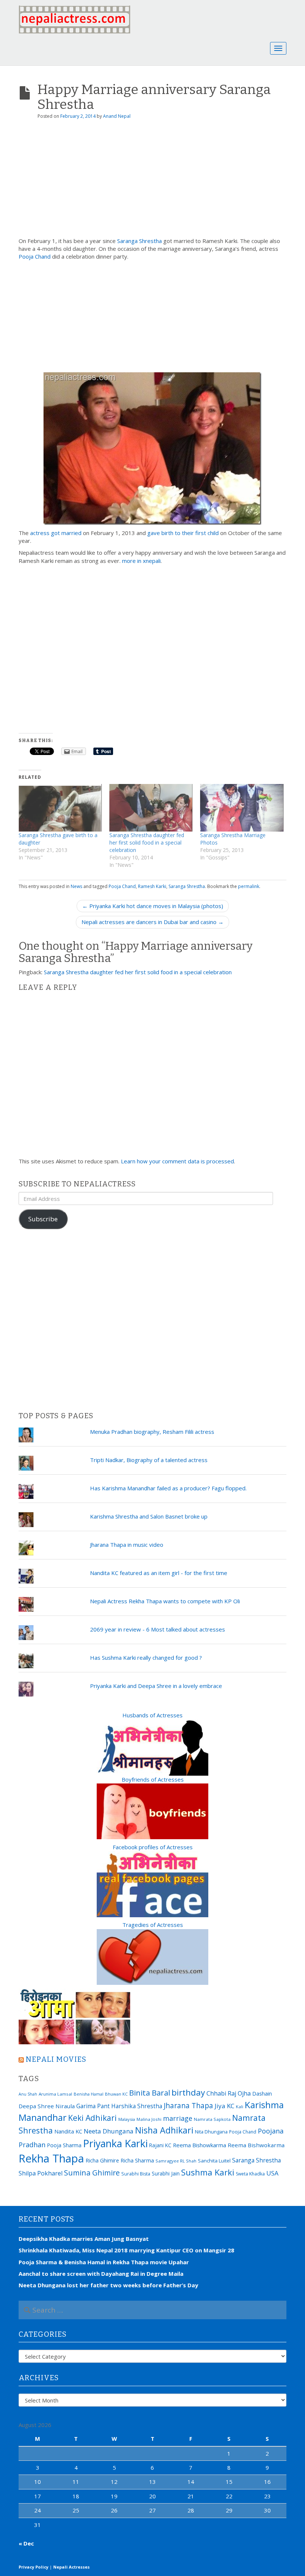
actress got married (56, 533)
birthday (188, 2092)
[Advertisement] (152, 181)
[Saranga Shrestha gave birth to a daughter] (60, 808)
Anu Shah (28, 2094)
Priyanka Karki (115, 2143)
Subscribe (43, 1219)
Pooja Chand (35, 256)
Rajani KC (160, 2145)
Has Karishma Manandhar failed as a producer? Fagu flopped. (168, 1488)
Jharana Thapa (188, 2106)
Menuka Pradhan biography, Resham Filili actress (152, 1432)
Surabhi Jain (166, 2173)
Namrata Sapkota (212, 2119)
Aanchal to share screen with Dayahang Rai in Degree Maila (101, 2274)
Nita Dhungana (211, 2132)
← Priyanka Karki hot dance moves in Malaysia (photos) (153, 906)
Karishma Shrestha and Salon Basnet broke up (149, 1516)
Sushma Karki (208, 2172)
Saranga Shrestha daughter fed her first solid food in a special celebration (147, 843)
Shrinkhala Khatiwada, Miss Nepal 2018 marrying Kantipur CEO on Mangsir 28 (126, 2250)
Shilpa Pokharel (41, 2173)
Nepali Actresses (71, 2567)
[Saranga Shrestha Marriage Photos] (242, 808)
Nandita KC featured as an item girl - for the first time (159, 1573)
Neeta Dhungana (109, 2131)
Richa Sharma (137, 2160)
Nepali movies (56, 2059)
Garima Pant (93, 2106)
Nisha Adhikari (164, 2130)
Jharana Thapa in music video (127, 1545)
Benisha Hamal (89, 2094)
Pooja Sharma (64, 2145)
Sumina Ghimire (92, 2173)
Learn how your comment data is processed (177, 1161)
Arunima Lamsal (55, 2094)
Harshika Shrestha (137, 2106)
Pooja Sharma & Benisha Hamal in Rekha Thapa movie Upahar (104, 2262)
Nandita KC (68, 2131)
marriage (178, 2118)
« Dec (26, 2543)
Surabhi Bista (136, 2174)
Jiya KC (224, 2106)
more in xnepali (141, 561)
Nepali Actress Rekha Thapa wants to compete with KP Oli (165, 1601)
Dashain (262, 2093)
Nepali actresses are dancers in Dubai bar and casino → (152, 922)
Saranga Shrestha (139, 241)
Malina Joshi (149, 2119)
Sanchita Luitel (214, 2161)
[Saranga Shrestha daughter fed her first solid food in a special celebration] (151, 808)
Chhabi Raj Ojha (229, 2093)
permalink (249, 886)
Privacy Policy (33, 2567)
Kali (240, 2107)
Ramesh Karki (152, 886)
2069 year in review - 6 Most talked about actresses (158, 1629)
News (76, 886)
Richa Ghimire (102, 2160)
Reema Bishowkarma (200, 2145)
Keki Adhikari (92, 2118)
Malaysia (127, 2119)
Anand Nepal (117, 116)
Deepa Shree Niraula (47, 2106)
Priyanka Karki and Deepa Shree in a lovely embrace (156, 1686)
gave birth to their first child (183, 533)
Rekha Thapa (51, 2158)
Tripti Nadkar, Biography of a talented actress (149, 1460)
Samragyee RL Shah (176, 2161)
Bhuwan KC (116, 2094)
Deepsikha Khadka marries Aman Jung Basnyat (84, 2239)
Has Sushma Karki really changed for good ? (146, 1658)
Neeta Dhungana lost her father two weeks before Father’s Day (108, 2285)
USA (272, 2173)
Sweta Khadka (250, 2174)
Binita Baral (150, 2093)
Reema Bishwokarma (256, 2145)
